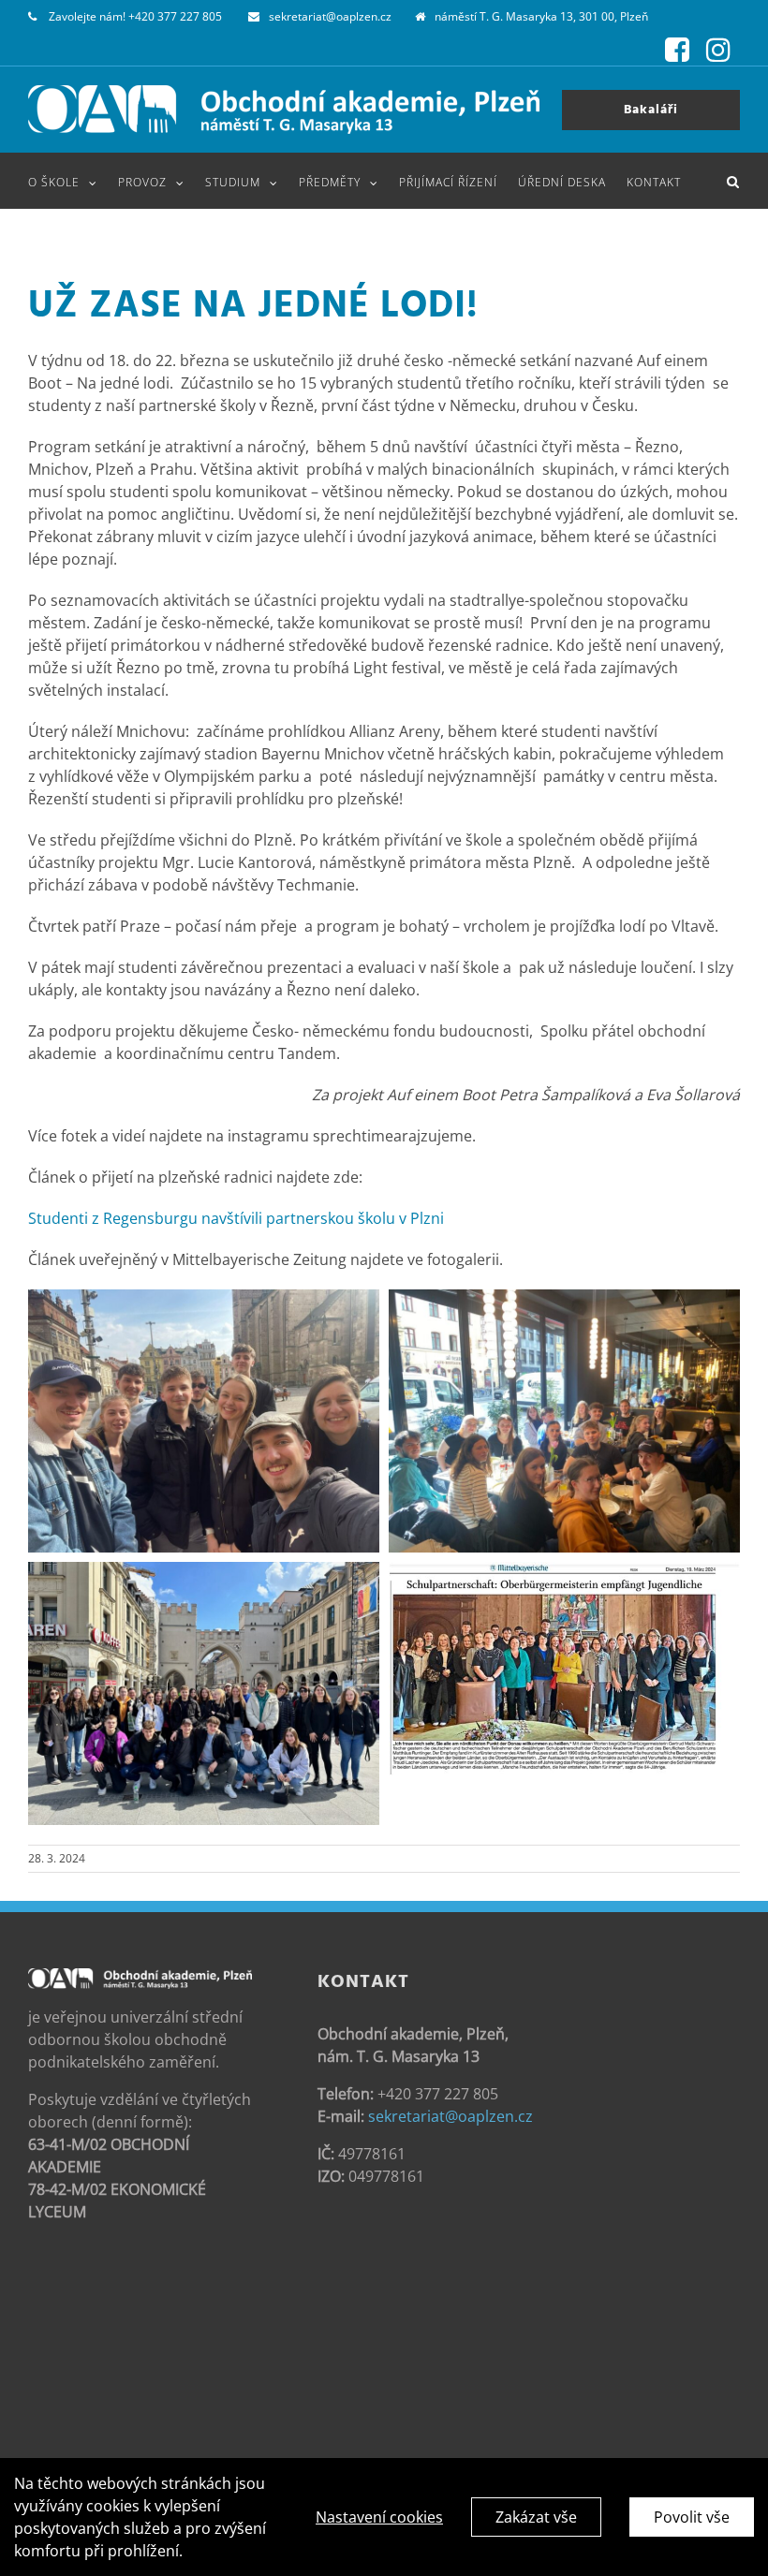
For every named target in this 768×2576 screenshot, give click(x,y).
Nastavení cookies (379, 2517)
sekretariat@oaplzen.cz (330, 16)
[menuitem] (73, 181)
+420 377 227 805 (175, 16)
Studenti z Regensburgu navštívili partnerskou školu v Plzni (236, 1218)
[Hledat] (733, 181)
